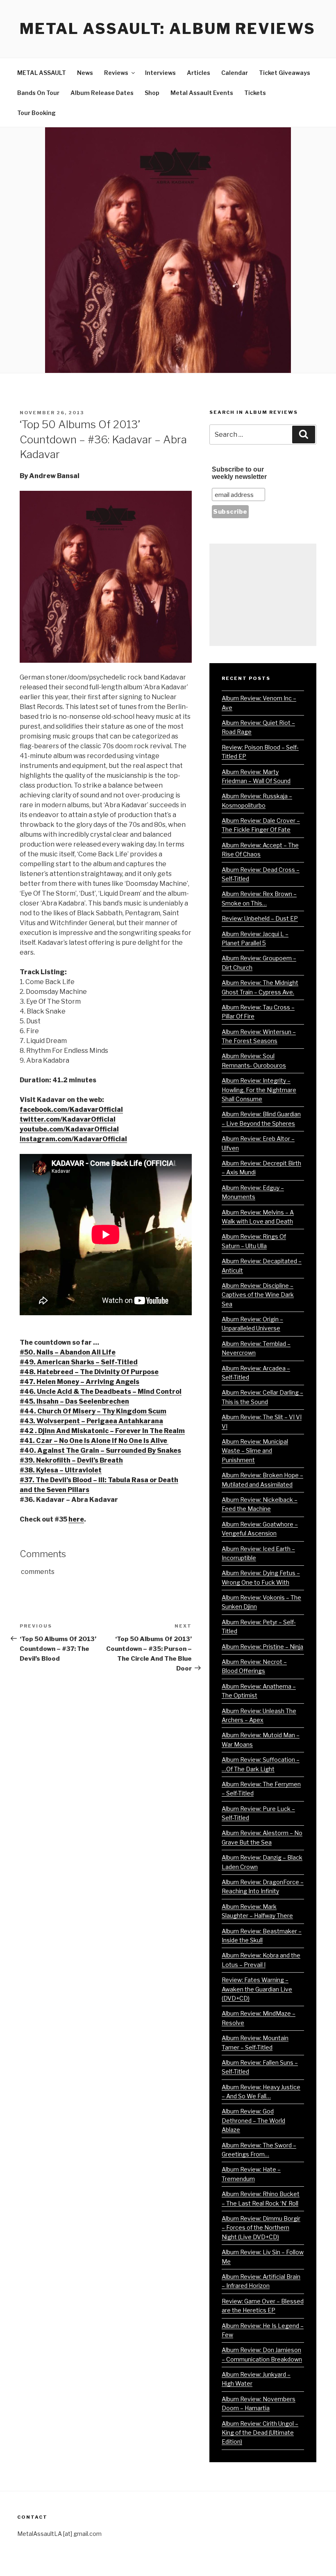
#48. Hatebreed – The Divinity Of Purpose (89, 1372)
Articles (199, 73)
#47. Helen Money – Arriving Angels (79, 1382)
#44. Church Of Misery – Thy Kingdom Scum (93, 1411)
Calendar (235, 73)
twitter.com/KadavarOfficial (68, 1119)
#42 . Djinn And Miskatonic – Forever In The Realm (102, 1431)
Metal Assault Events (202, 93)
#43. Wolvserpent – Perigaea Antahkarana (91, 1421)
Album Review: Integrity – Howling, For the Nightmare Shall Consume (259, 1090)
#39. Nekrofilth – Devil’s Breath (71, 1460)
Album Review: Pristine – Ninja (262, 1647)
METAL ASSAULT (42, 73)
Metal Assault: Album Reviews (168, 29)
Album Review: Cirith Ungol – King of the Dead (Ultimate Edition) (260, 2433)
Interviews (160, 73)
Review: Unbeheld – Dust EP (260, 918)
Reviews (116, 73)
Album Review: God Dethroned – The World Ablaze (253, 2120)
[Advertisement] (263, 595)
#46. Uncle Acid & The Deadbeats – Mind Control (101, 1392)
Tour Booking (36, 113)
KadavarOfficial (92, 1129)
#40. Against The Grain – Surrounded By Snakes (100, 1451)
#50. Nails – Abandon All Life (68, 1352)
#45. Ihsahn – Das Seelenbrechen (74, 1401)
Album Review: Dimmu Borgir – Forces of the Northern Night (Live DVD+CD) (261, 2228)
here (76, 1519)
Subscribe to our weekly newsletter (239, 473)
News (85, 73)
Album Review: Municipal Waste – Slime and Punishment (255, 1451)
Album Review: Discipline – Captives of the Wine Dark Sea (258, 1295)
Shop (152, 93)
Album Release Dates (102, 93)
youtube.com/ (43, 1129)
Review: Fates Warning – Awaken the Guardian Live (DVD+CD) (257, 1989)
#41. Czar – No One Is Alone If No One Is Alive (94, 1441)
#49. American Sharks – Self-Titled (79, 1362)
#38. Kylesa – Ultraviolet (61, 1470)
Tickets (255, 93)
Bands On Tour (38, 93)
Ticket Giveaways (285, 73)
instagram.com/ (73, 1139)
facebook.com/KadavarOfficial (71, 1110)
